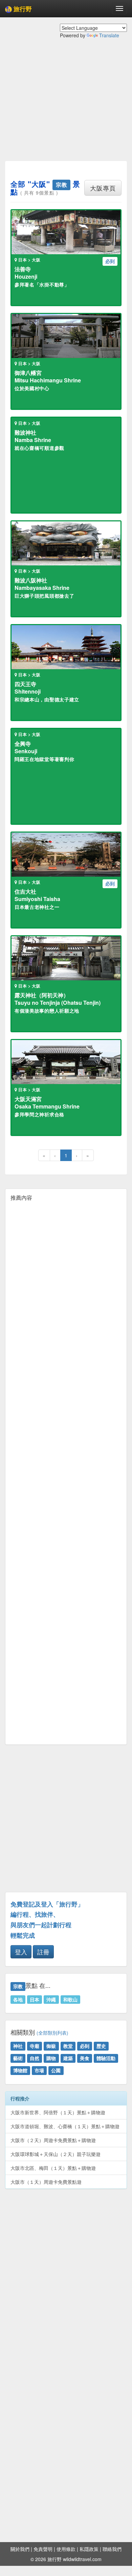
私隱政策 (89, 2549)
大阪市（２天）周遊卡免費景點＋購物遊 (53, 2140)
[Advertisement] (66, 105)
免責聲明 (43, 2549)
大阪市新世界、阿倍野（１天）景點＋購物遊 (58, 2112)
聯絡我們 (112, 2549)
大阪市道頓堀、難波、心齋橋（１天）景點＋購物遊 (65, 2126)
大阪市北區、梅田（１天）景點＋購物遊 (53, 2168)
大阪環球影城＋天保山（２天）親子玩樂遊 (56, 2154)
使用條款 (66, 2549)
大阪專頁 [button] (103, 188)
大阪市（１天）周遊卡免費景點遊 (46, 2182)
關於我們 (20, 2549)
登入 (21, 1952)
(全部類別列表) (52, 2033)
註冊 (43, 1952)
